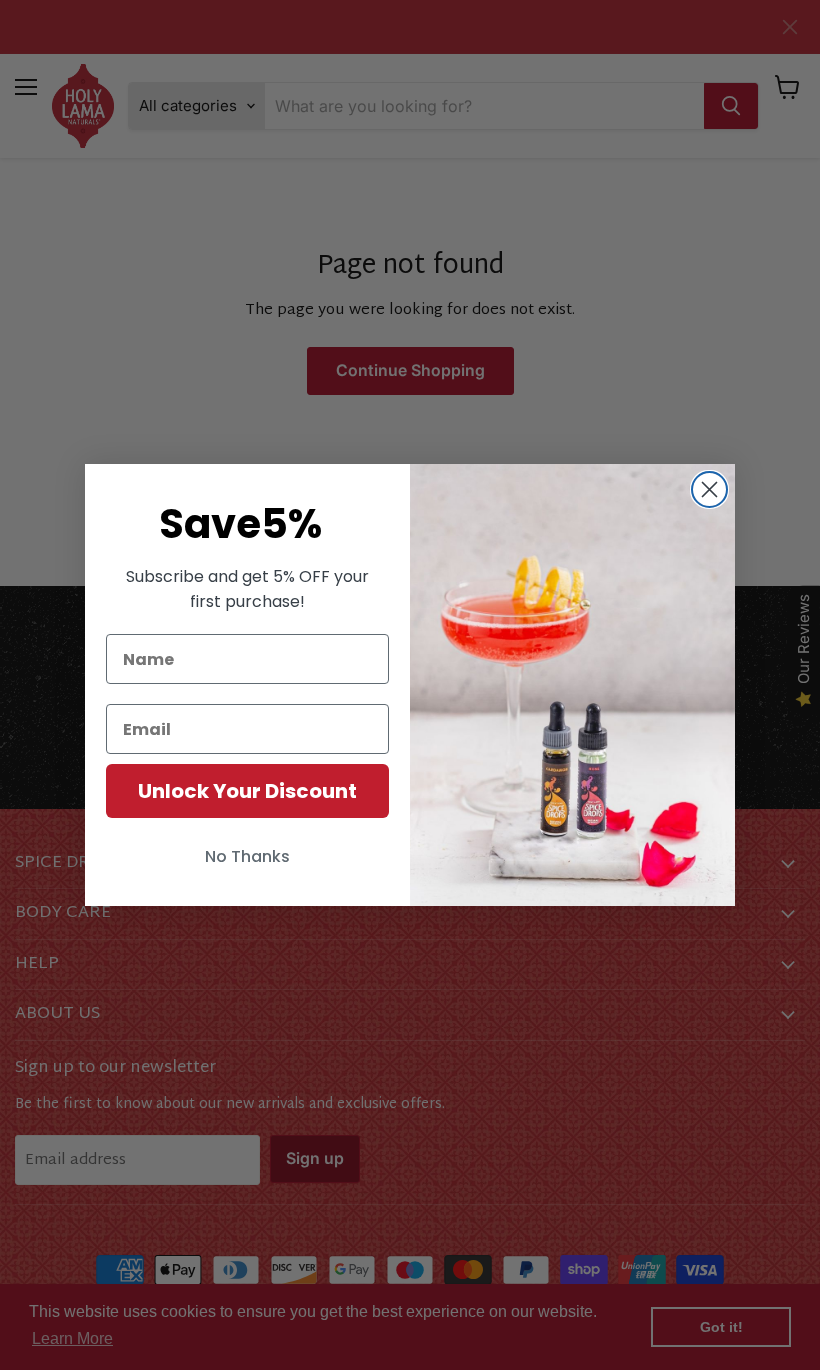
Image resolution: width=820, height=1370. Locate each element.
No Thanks (247, 856)
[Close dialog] (709, 489)
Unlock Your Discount (247, 791)
